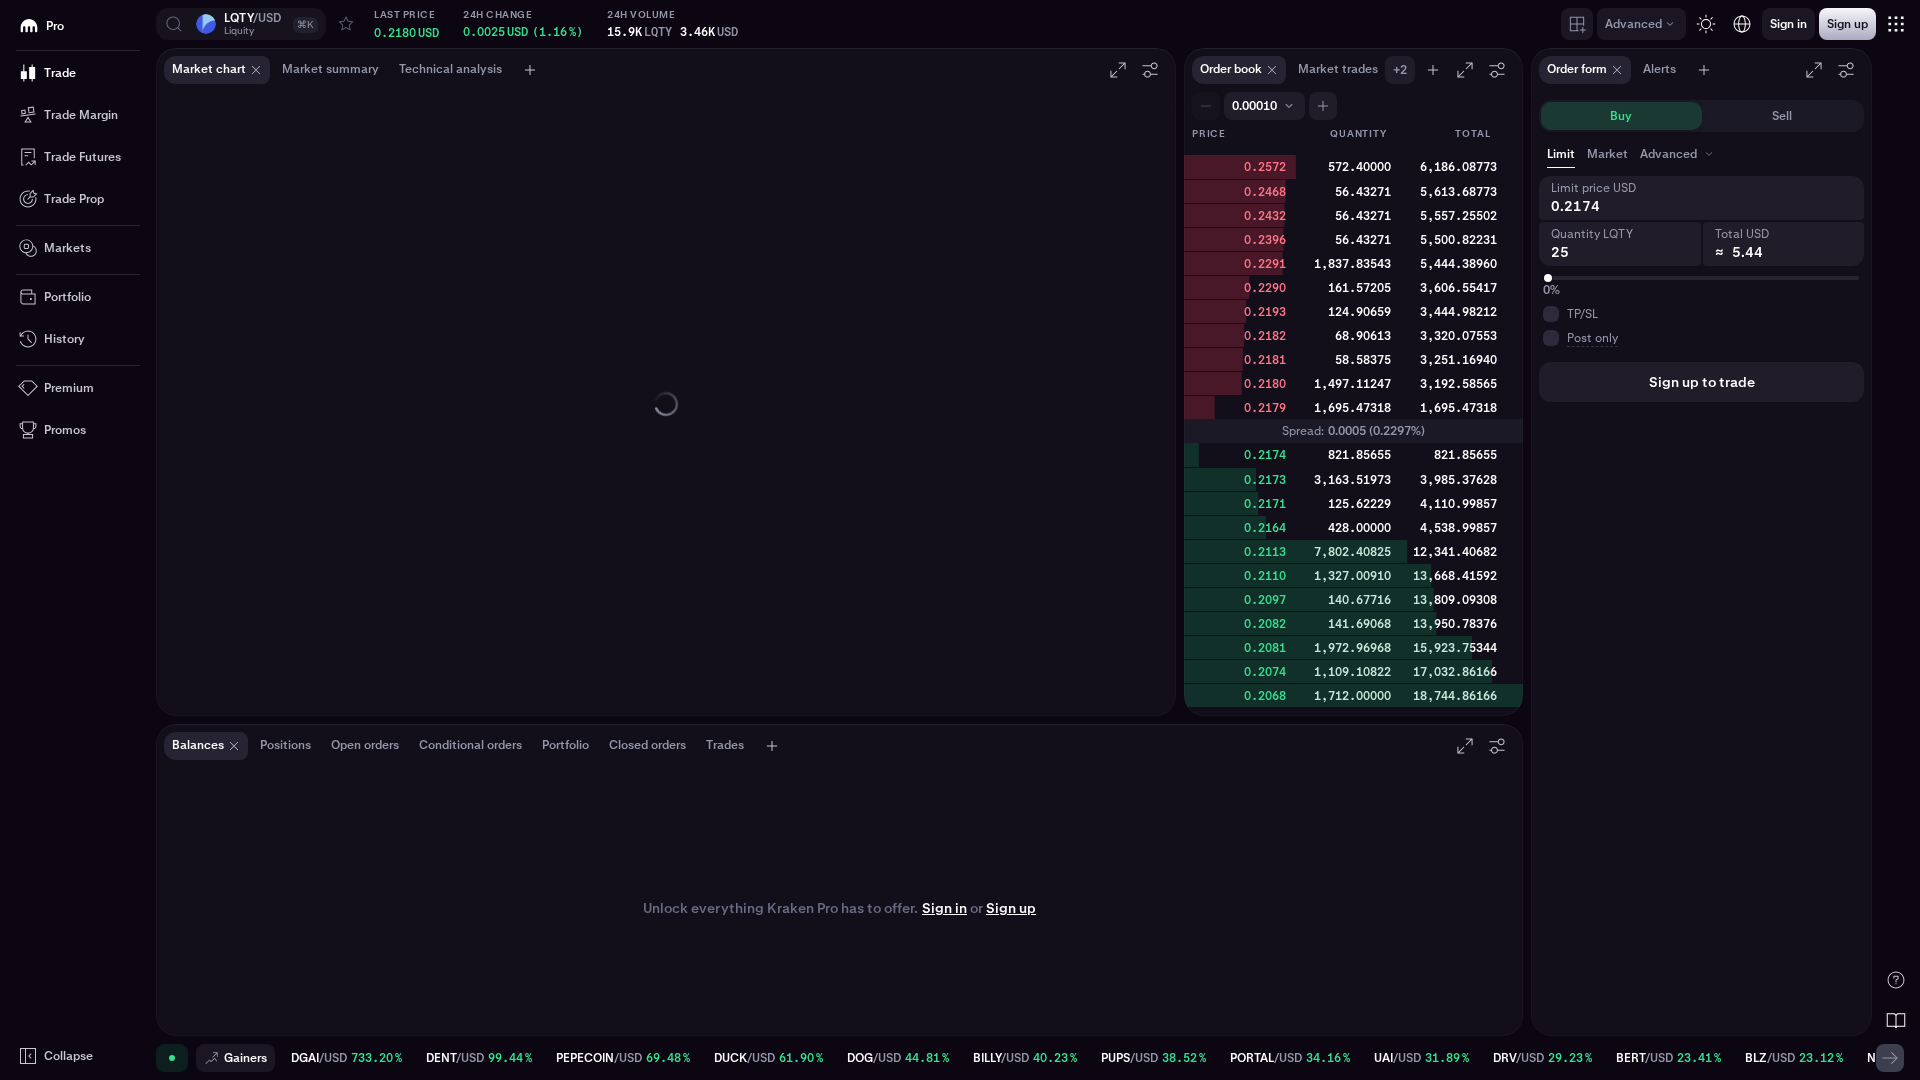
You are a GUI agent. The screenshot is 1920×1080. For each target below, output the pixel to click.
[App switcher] (1896, 24)
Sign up (1011, 908)
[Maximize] (1118, 70)
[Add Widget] (1577, 24)
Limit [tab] (1561, 154)
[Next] (1890, 1058)
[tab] (1678, 154)
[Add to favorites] (346, 24)
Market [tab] (1607, 154)
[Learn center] (1896, 1020)
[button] (241, 24)
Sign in (944, 908)
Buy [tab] (1621, 116)
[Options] (1150, 70)
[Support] (1896, 980)
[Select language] (1742, 24)
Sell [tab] (1782, 116)
